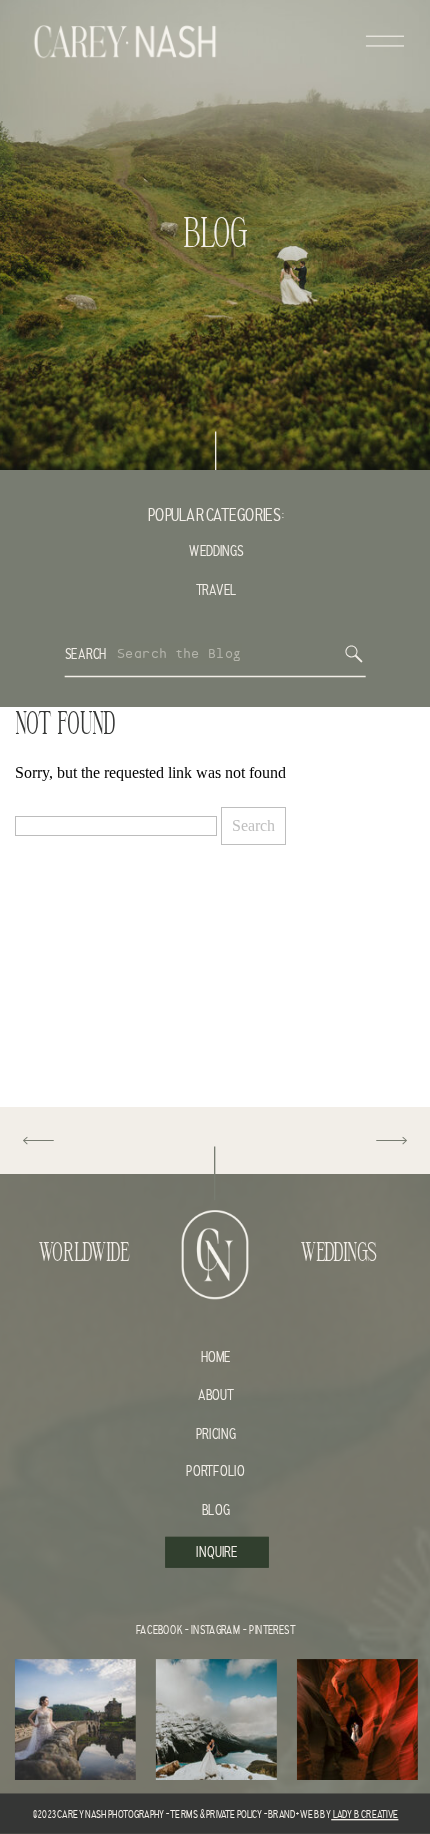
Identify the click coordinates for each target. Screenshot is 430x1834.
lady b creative (364, 1814)
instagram (214, 1630)
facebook (159, 1630)
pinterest (272, 1630)
